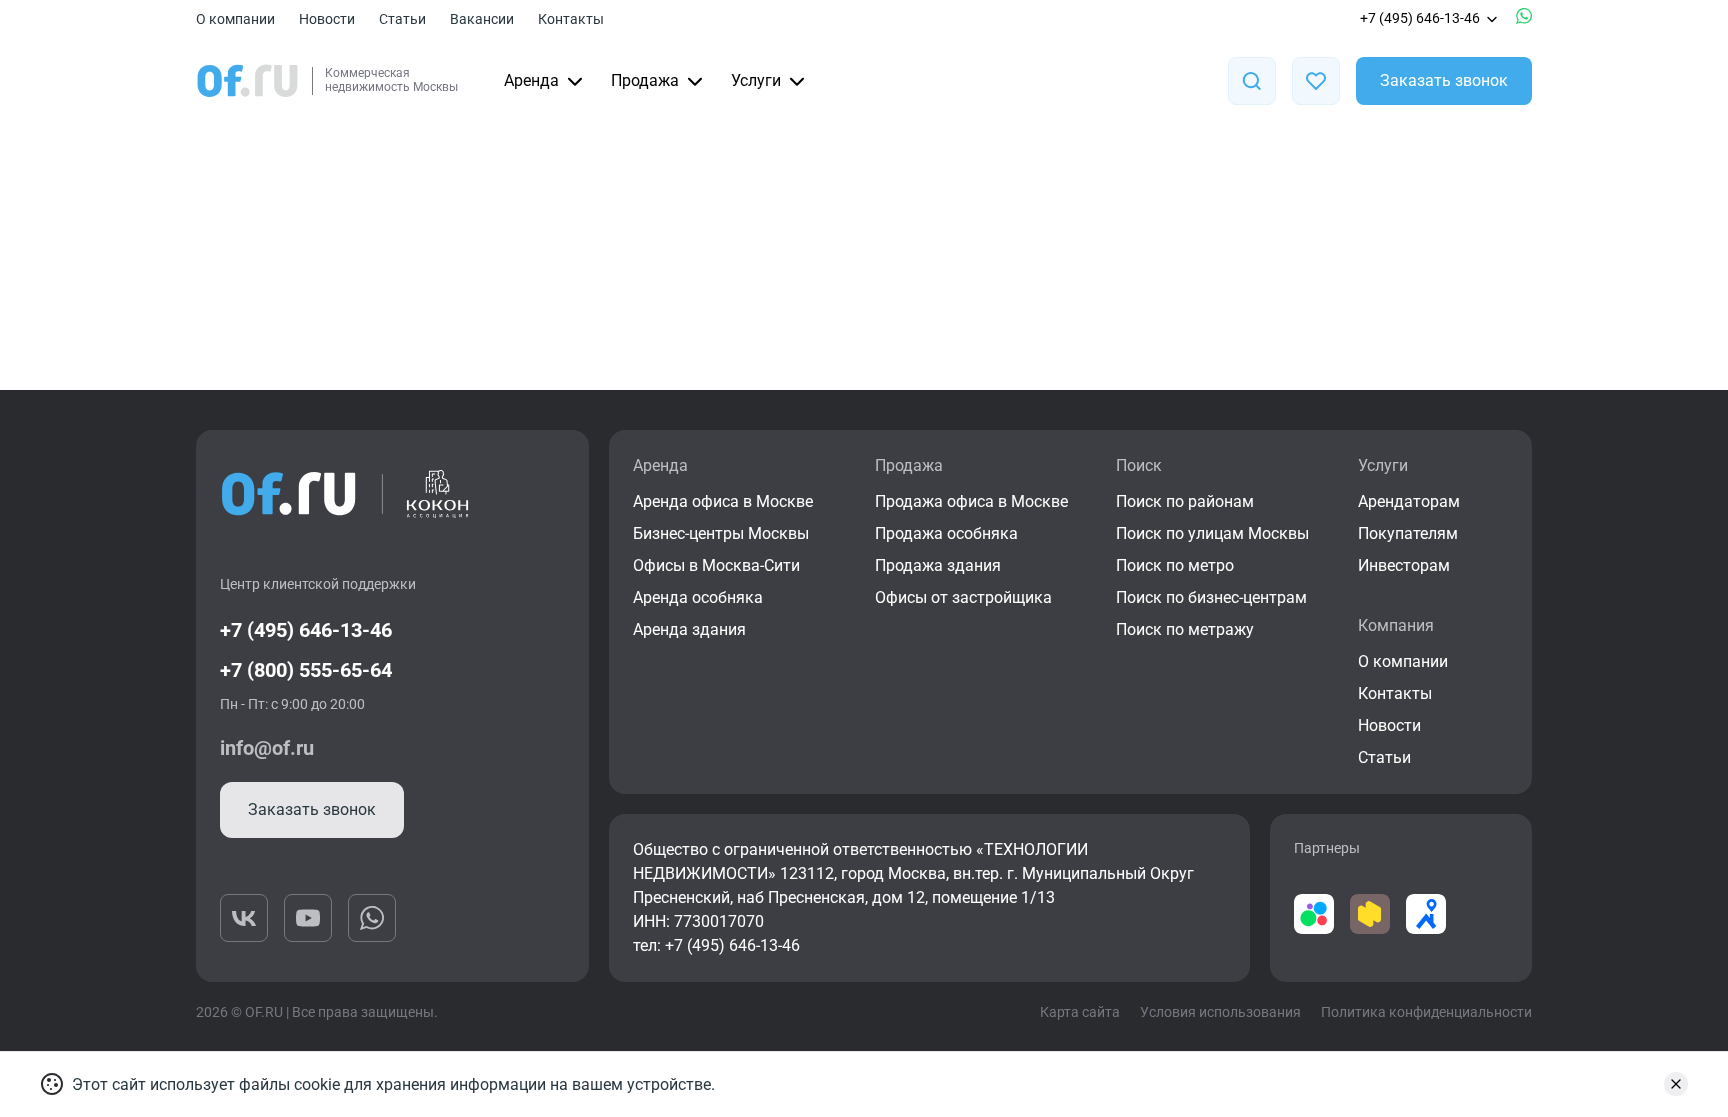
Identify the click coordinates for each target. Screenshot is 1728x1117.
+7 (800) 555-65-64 (306, 670)
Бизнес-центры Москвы (721, 533)
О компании (235, 19)
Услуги (756, 80)
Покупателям (1408, 533)
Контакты (571, 19)
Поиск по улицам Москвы (1212, 533)
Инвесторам (1404, 565)
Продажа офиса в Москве (971, 501)
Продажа (645, 80)
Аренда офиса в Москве (723, 501)
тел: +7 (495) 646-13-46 (716, 945)
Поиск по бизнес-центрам (1211, 597)
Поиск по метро (1175, 565)
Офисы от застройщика (963, 597)
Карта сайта (1080, 1012)
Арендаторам (1409, 501)
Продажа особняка (946, 533)
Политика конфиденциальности (1426, 1012)
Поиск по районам (1185, 501)
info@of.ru (267, 748)
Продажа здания (938, 565)
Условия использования (1220, 1012)
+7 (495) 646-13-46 (1420, 18)
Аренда (531, 80)
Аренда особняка (698, 597)
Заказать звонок (1444, 80)
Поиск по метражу (1185, 629)
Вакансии (482, 19)
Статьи (402, 19)
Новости (327, 19)
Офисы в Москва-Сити (716, 565)
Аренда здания (689, 629)
